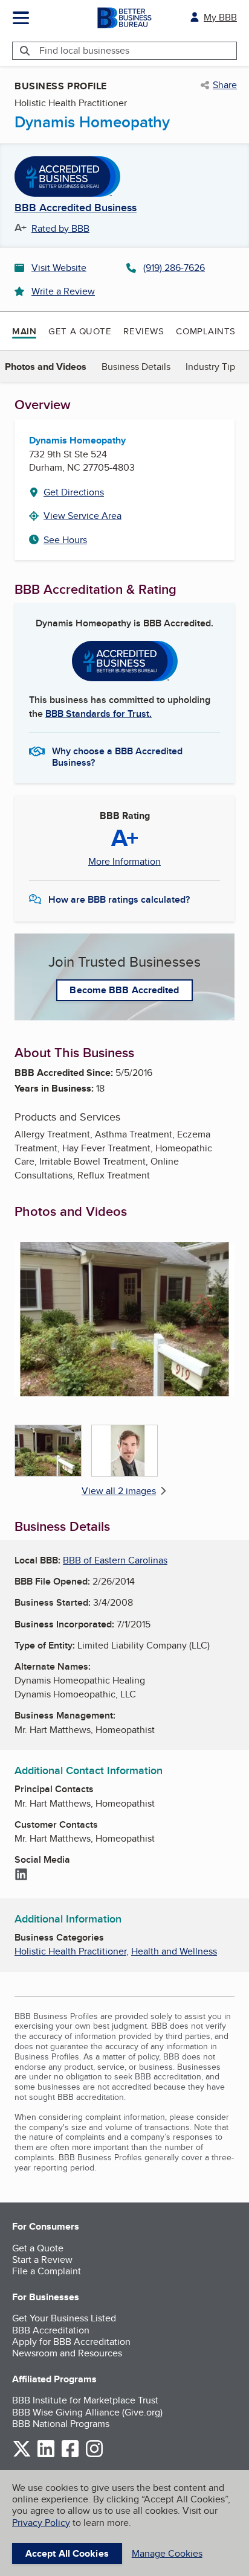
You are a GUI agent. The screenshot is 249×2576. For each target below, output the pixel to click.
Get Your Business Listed (64, 2318)
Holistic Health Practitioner (70, 1951)
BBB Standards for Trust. (99, 714)
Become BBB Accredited (124, 990)
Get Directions (74, 492)
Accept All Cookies (67, 2553)
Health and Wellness (174, 1951)
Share (225, 85)
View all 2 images (119, 1491)
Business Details (136, 367)
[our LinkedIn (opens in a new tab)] (46, 2455)
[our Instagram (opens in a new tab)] (94, 2455)
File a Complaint (47, 2271)
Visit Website (59, 268)
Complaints (206, 331)
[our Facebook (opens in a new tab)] (70, 2455)
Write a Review (63, 291)
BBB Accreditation (51, 2330)
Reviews (144, 331)
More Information (124, 862)
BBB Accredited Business (76, 208)
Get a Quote (80, 331)
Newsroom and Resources (67, 2353)
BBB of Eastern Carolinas (115, 1560)
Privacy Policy (41, 2523)
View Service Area (82, 516)
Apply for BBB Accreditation (71, 2342)
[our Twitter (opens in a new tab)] (22, 2455)
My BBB (220, 17)
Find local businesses (84, 50)
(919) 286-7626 (174, 268)
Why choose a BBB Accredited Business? (117, 756)
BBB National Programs (61, 2424)
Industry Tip (210, 367)
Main (24, 331)
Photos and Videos (46, 367)
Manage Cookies (167, 2553)
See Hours (65, 540)
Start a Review (42, 2260)
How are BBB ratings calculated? (119, 899)
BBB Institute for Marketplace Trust (85, 2400)
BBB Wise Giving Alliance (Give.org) (87, 2412)
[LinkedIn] (21, 1875)
